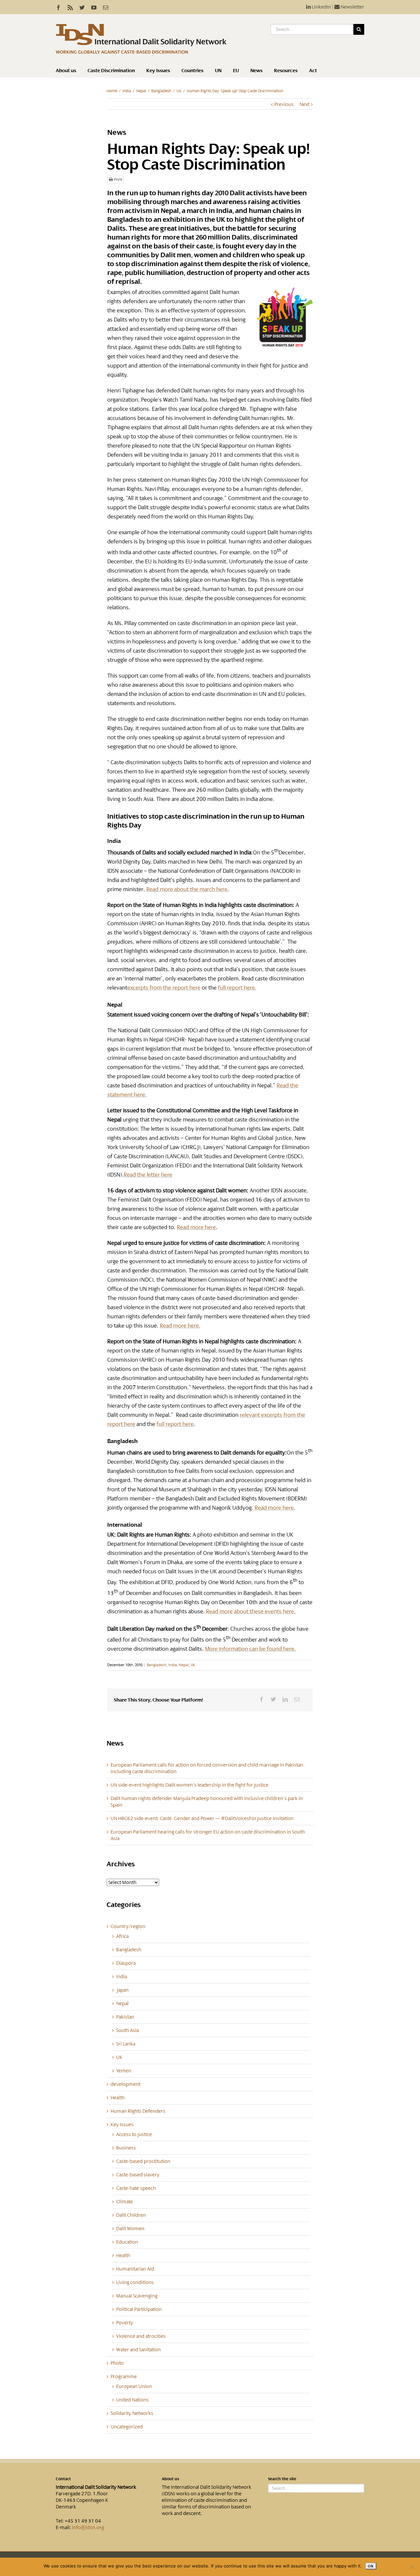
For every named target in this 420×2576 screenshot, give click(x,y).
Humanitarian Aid (135, 2269)
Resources (286, 71)
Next (304, 104)
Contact (63, 2479)
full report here (236, 988)
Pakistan (125, 2017)
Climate (125, 2202)
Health (118, 2098)
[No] (412, 2567)
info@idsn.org (88, 2527)
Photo (117, 2363)
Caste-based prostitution (143, 2161)
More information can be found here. (251, 1649)
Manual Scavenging (137, 2296)
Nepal (141, 91)
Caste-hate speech (136, 2188)
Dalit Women (130, 2229)
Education (127, 2242)
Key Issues (158, 71)
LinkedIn (321, 7)
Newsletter (352, 7)
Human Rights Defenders (138, 2111)
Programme (124, 2377)
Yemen (124, 2071)
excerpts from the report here (164, 988)
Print (117, 179)
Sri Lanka (126, 2044)
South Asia (127, 2030)
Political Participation (139, 2309)
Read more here (196, 1227)
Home (112, 91)
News (256, 71)
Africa (122, 1936)
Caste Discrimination (111, 71)
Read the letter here (148, 1175)
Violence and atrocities (141, 2336)
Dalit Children (131, 2215)
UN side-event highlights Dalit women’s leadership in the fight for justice (189, 1785)
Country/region (128, 1926)
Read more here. (180, 1326)
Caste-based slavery (138, 2175)
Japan (122, 1990)
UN (218, 71)
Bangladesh (161, 91)
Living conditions (135, 2282)
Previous (284, 104)
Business (126, 2148)
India (127, 91)
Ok (371, 2566)
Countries (192, 71)
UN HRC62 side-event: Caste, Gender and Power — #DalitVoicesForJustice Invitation (202, 1818)
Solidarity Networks (132, 2413)
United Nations (132, 2400)
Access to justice (134, 2134)
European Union (134, 2386)
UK (179, 91)
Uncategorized (127, 2427)
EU (236, 71)
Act (313, 71)
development (126, 2084)
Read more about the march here (187, 889)
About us (66, 71)
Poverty (125, 2323)
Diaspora (126, 1963)
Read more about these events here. (251, 1611)
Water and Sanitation (138, 2350)
